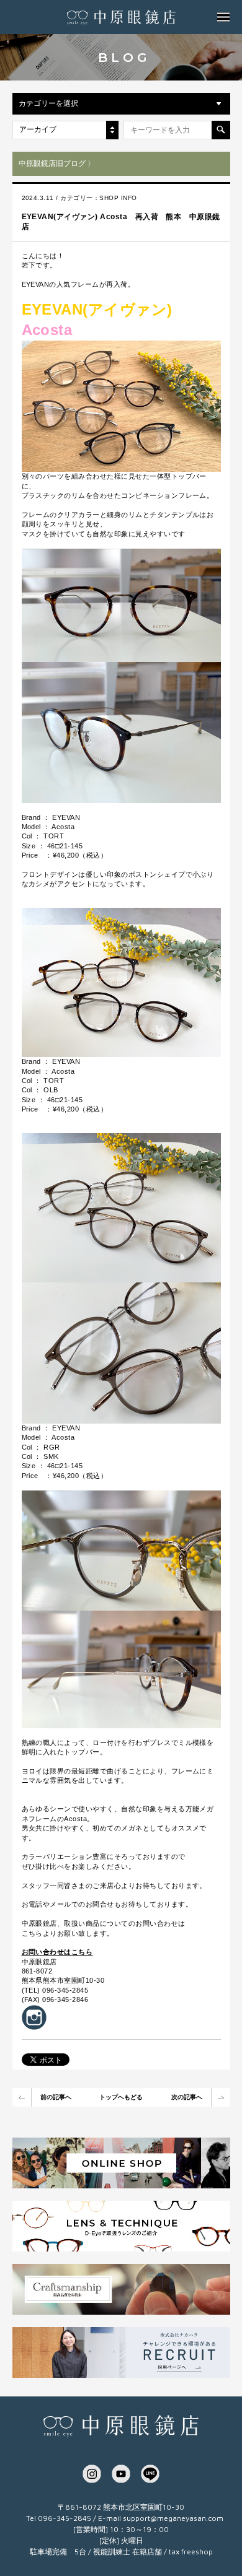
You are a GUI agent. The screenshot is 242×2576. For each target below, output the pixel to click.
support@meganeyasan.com (173, 2518)
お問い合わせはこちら (57, 1952)
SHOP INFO (118, 198)
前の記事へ (56, 2097)
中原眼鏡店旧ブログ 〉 (57, 163)
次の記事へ (187, 2097)
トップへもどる (121, 2097)
